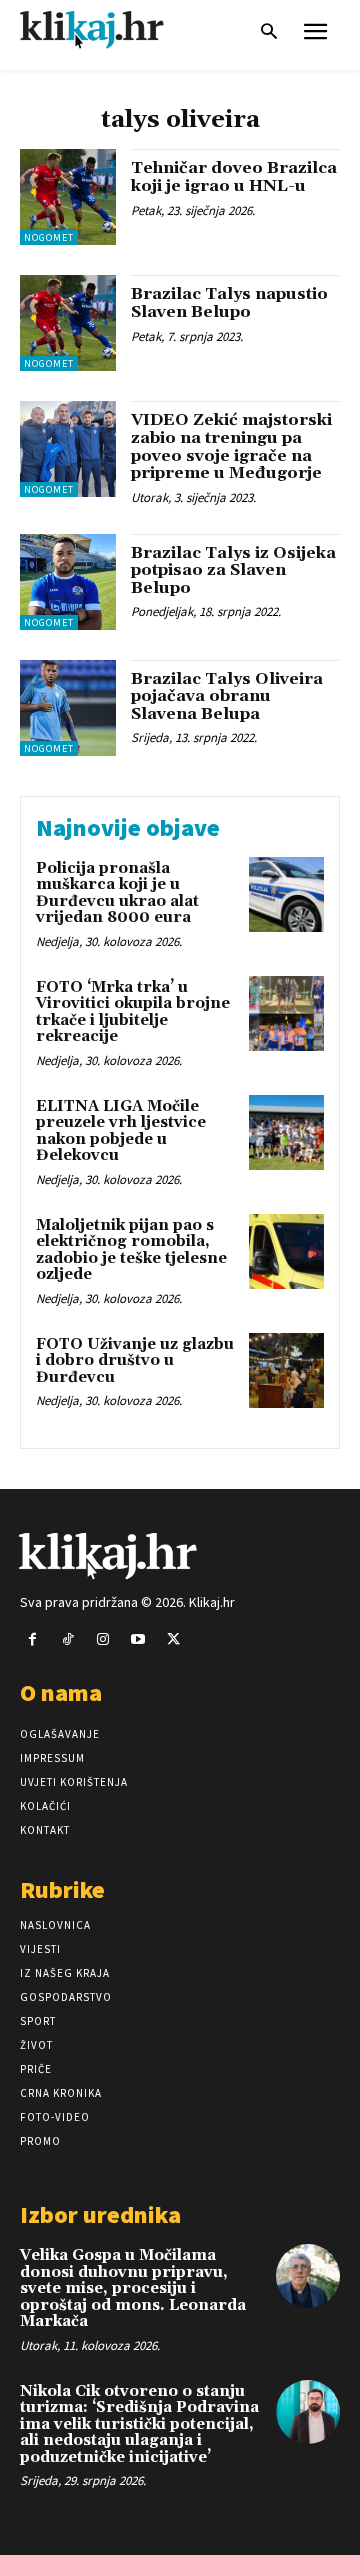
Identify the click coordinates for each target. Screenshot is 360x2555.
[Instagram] (102, 1639)
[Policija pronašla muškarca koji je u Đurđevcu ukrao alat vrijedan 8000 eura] (286, 894)
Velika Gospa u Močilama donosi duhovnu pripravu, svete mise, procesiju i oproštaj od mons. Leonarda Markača (133, 2288)
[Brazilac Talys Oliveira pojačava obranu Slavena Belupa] (68, 708)
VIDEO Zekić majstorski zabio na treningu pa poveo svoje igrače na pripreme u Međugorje (231, 446)
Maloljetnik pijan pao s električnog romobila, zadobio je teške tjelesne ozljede (131, 1250)
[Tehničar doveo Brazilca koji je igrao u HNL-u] (68, 197)
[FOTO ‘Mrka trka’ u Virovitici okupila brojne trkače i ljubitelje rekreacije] (286, 1013)
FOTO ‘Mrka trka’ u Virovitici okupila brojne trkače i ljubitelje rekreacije (133, 1012)
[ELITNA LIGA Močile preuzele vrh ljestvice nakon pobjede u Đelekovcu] (286, 1132)
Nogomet (49, 237)
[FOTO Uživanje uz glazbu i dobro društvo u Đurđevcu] (286, 1370)
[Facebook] (32, 1639)
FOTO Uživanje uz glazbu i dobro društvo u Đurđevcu (135, 1361)
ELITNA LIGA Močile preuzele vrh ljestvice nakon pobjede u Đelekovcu (121, 1131)
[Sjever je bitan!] (110, 29)
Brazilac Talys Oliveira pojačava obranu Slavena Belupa (227, 696)
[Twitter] (173, 1639)
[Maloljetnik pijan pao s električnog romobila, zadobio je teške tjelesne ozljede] (286, 1251)
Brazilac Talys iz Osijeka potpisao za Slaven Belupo (233, 570)
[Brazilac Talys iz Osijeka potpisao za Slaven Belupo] (68, 582)
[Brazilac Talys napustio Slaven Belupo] (68, 323)
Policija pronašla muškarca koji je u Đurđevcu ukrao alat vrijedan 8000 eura (117, 893)
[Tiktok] (67, 1639)
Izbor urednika (100, 2214)
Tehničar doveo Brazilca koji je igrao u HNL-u (234, 177)
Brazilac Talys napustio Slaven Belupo (229, 303)
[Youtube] (138, 1639)
